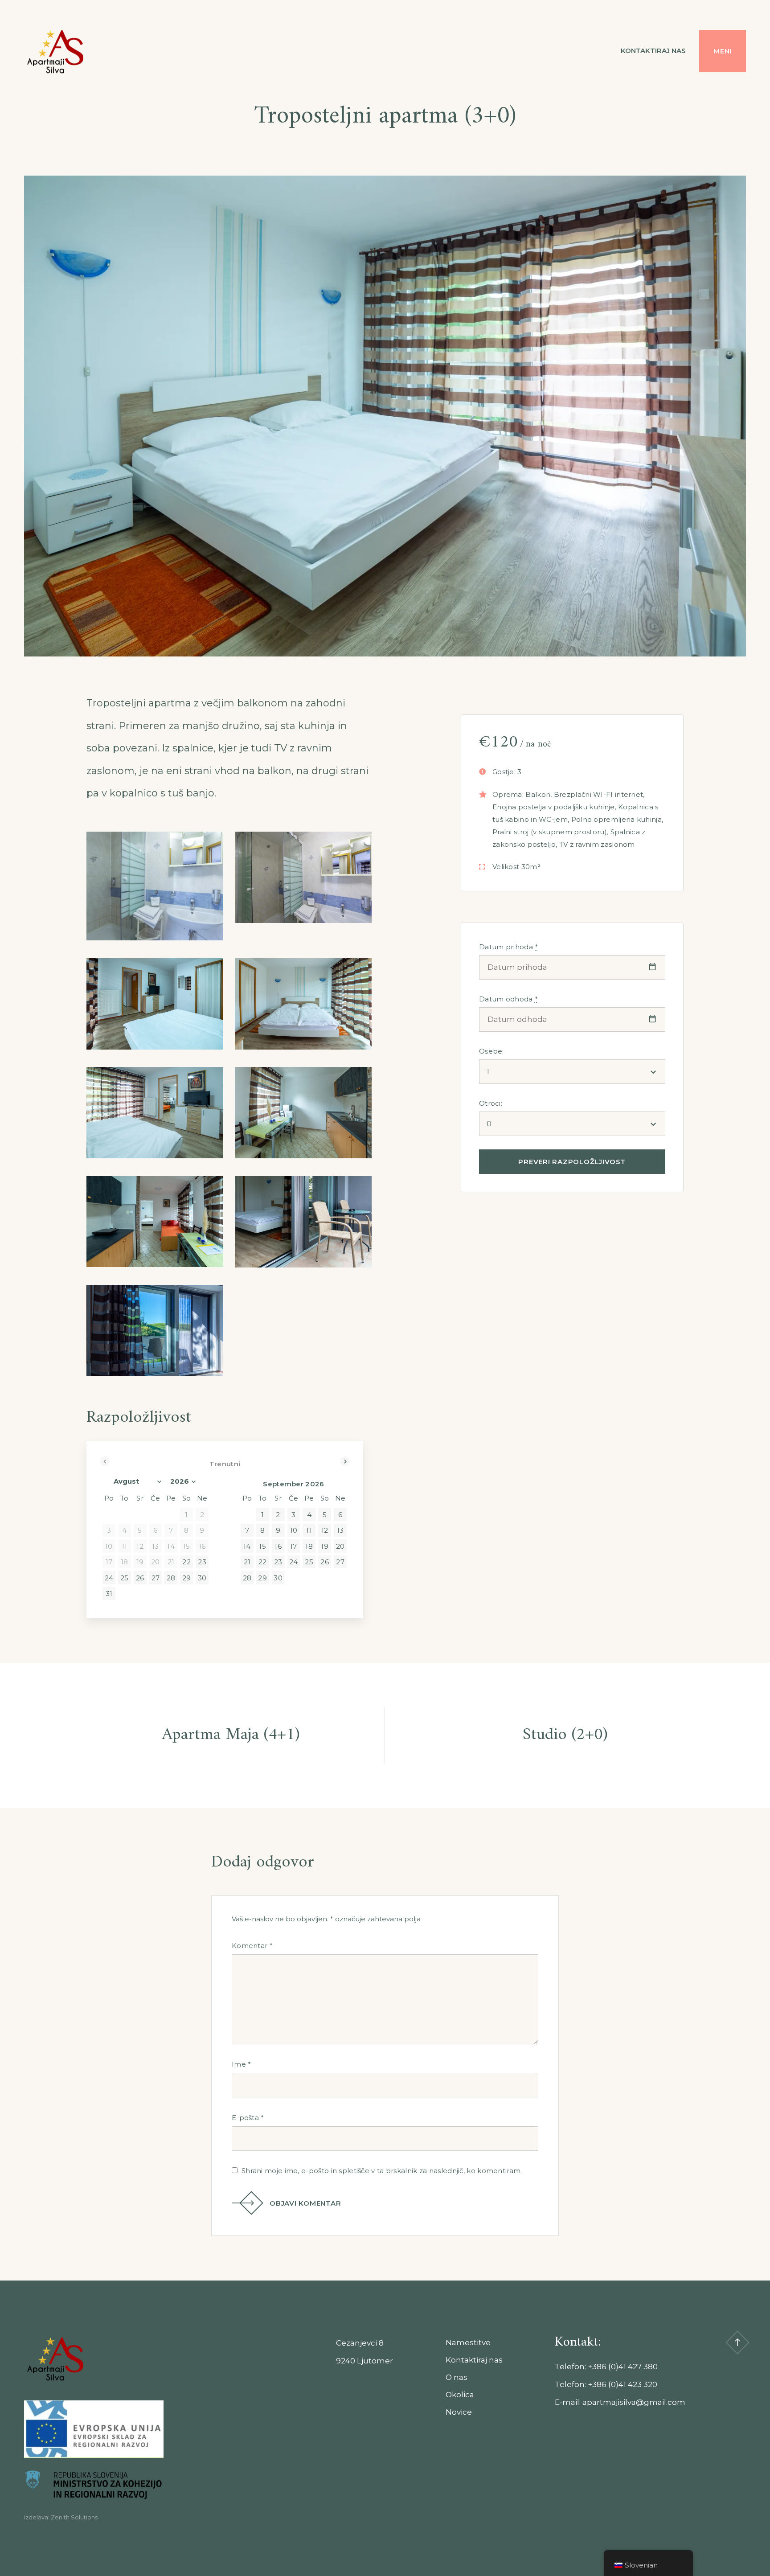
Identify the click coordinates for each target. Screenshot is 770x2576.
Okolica (460, 2395)
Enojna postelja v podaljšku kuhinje (554, 807)
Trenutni (225, 1464)
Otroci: (491, 1103)
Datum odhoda (508, 999)
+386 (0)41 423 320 (623, 2384)
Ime (242, 2064)
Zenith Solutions (74, 2517)
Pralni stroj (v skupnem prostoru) (550, 832)
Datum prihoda (509, 947)
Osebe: (491, 1051)
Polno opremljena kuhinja (616, 819)
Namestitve (468, 2342)
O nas (457, 2377)
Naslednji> (345, 1461)
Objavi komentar (305, 2203)
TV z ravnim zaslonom (597, 844)
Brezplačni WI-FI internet (599, 794)
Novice (459, 2412)
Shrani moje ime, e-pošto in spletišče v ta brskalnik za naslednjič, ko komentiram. (382, 2171)
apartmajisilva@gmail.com (634, 2402)
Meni (723, 51)
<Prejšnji (105, 1461)
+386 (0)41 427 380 (623, 2367)
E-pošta (248, 2118)
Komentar (252, 1946)
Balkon (538, 794)
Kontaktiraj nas (653, 51)
